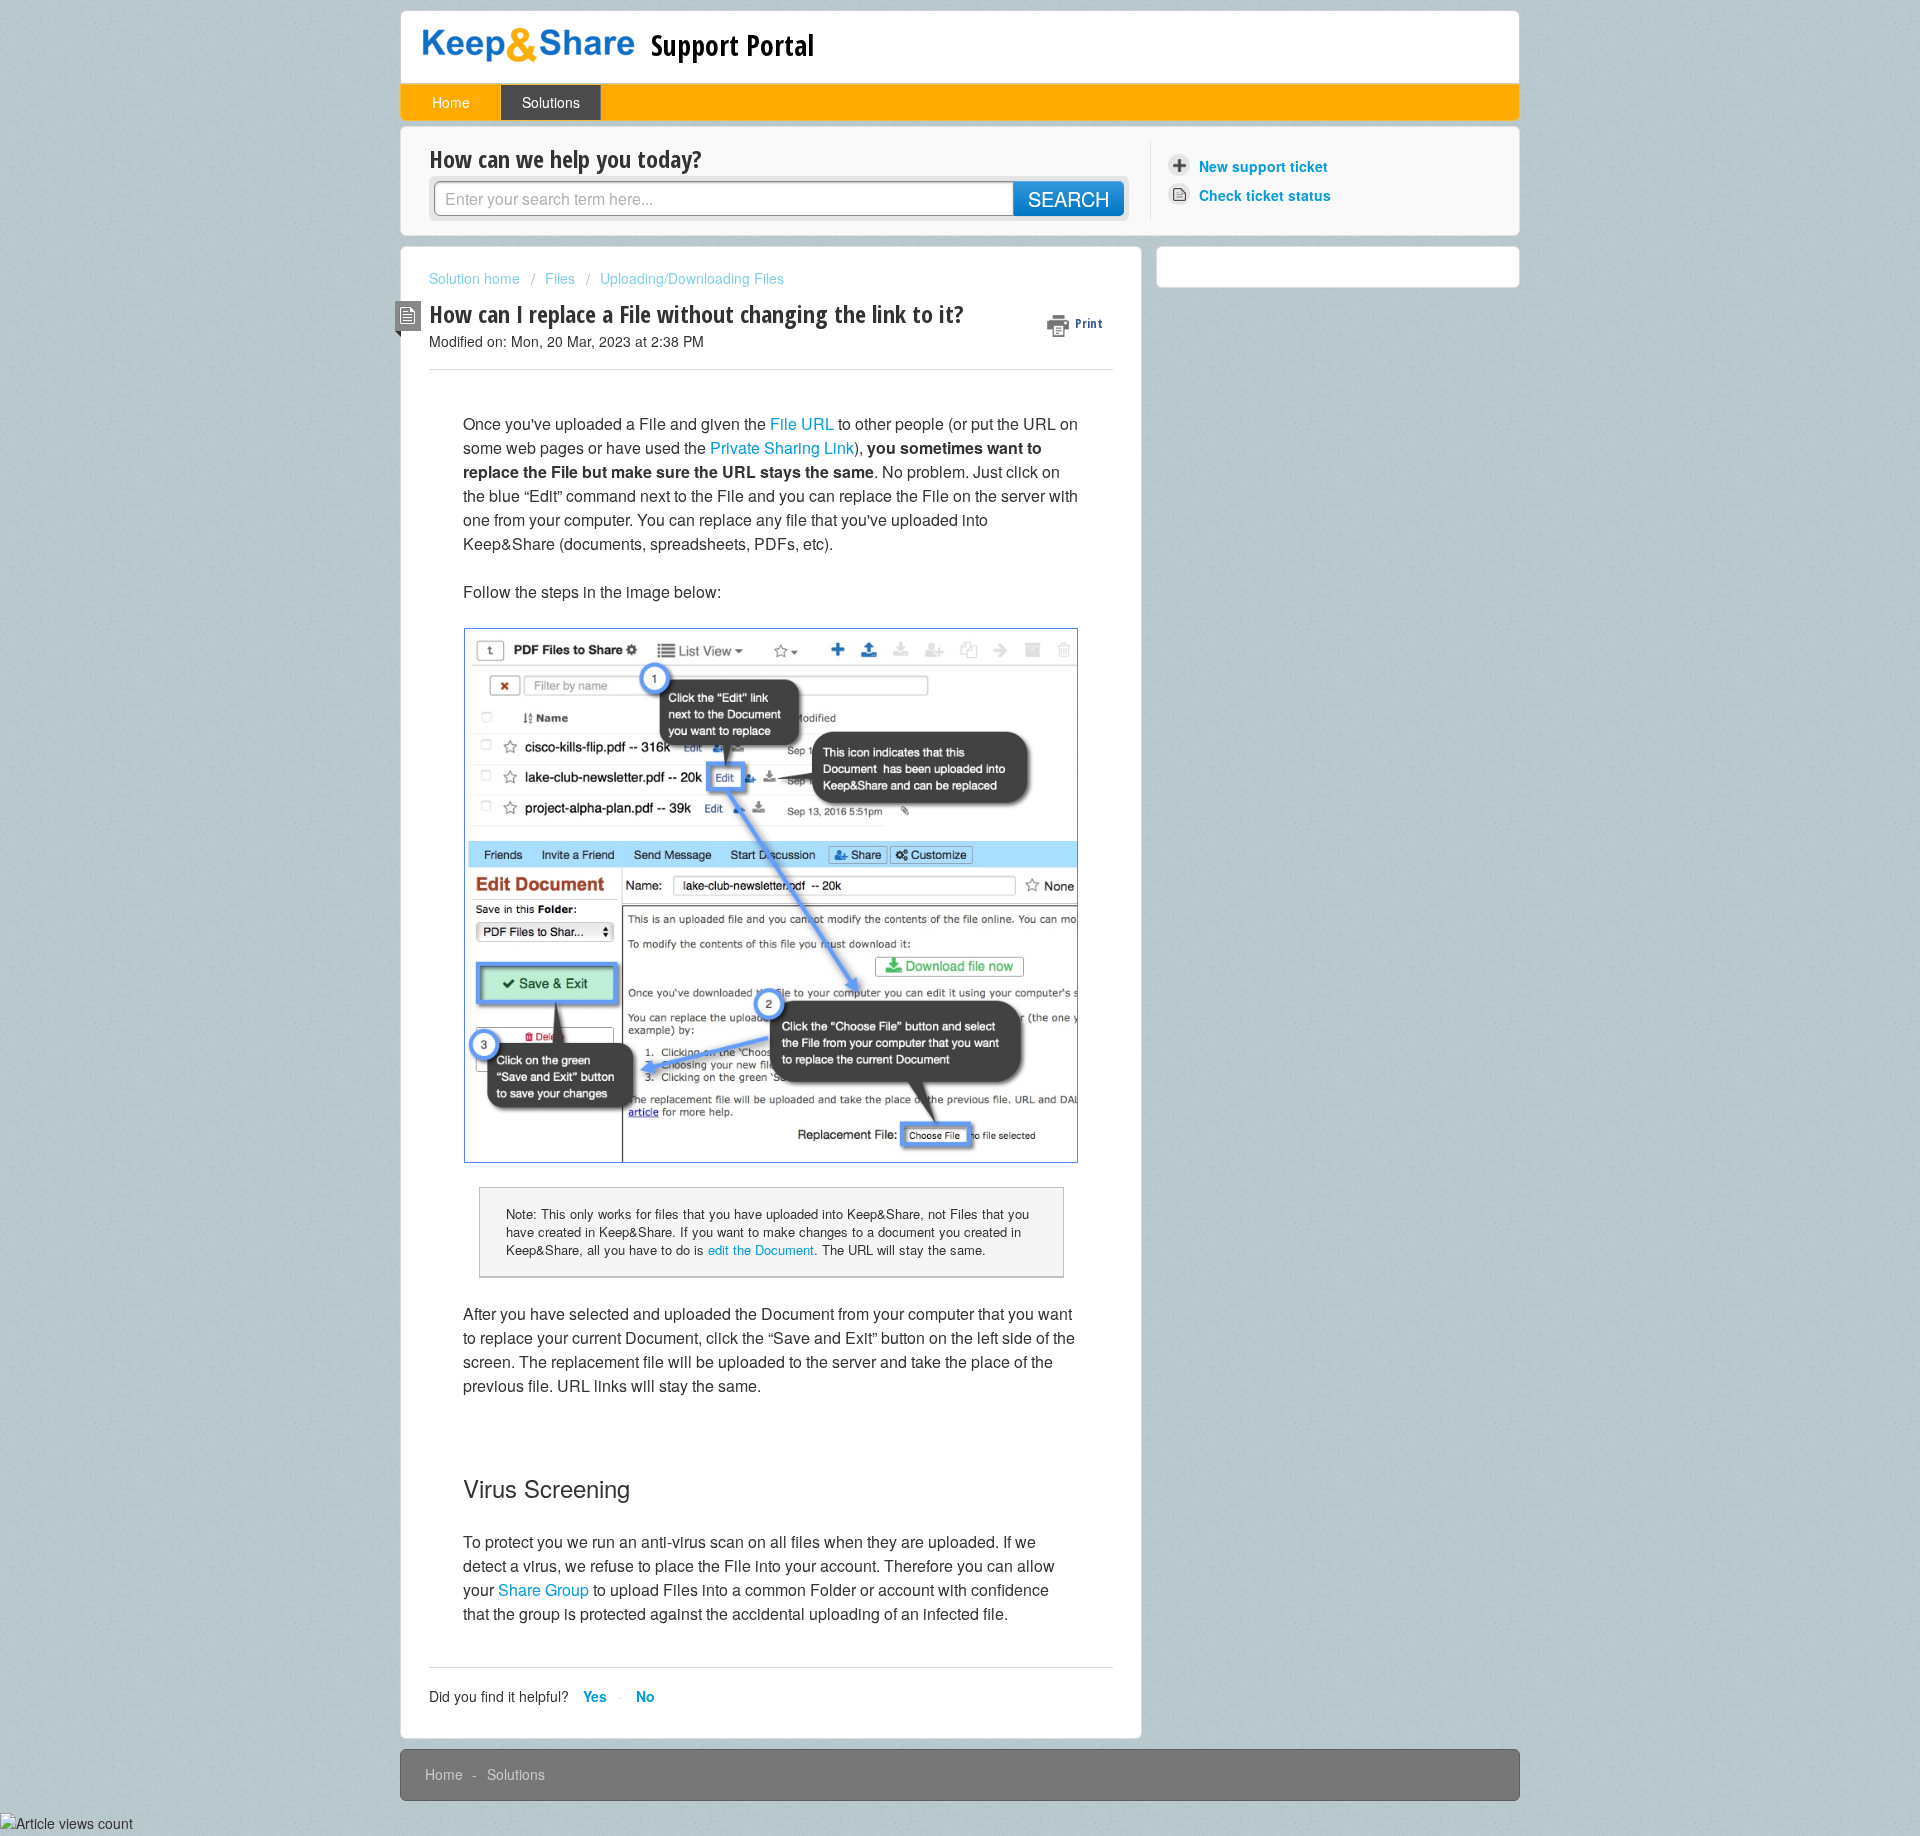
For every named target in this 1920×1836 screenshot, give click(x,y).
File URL (802, 423)
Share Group (543, 1589)
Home (451, 102)
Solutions (551, 102)
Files (560, 278)
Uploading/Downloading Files (692, 278)
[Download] (923, 670)
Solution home (476, 278)
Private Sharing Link (782, 447)
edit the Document (761, 1249)
